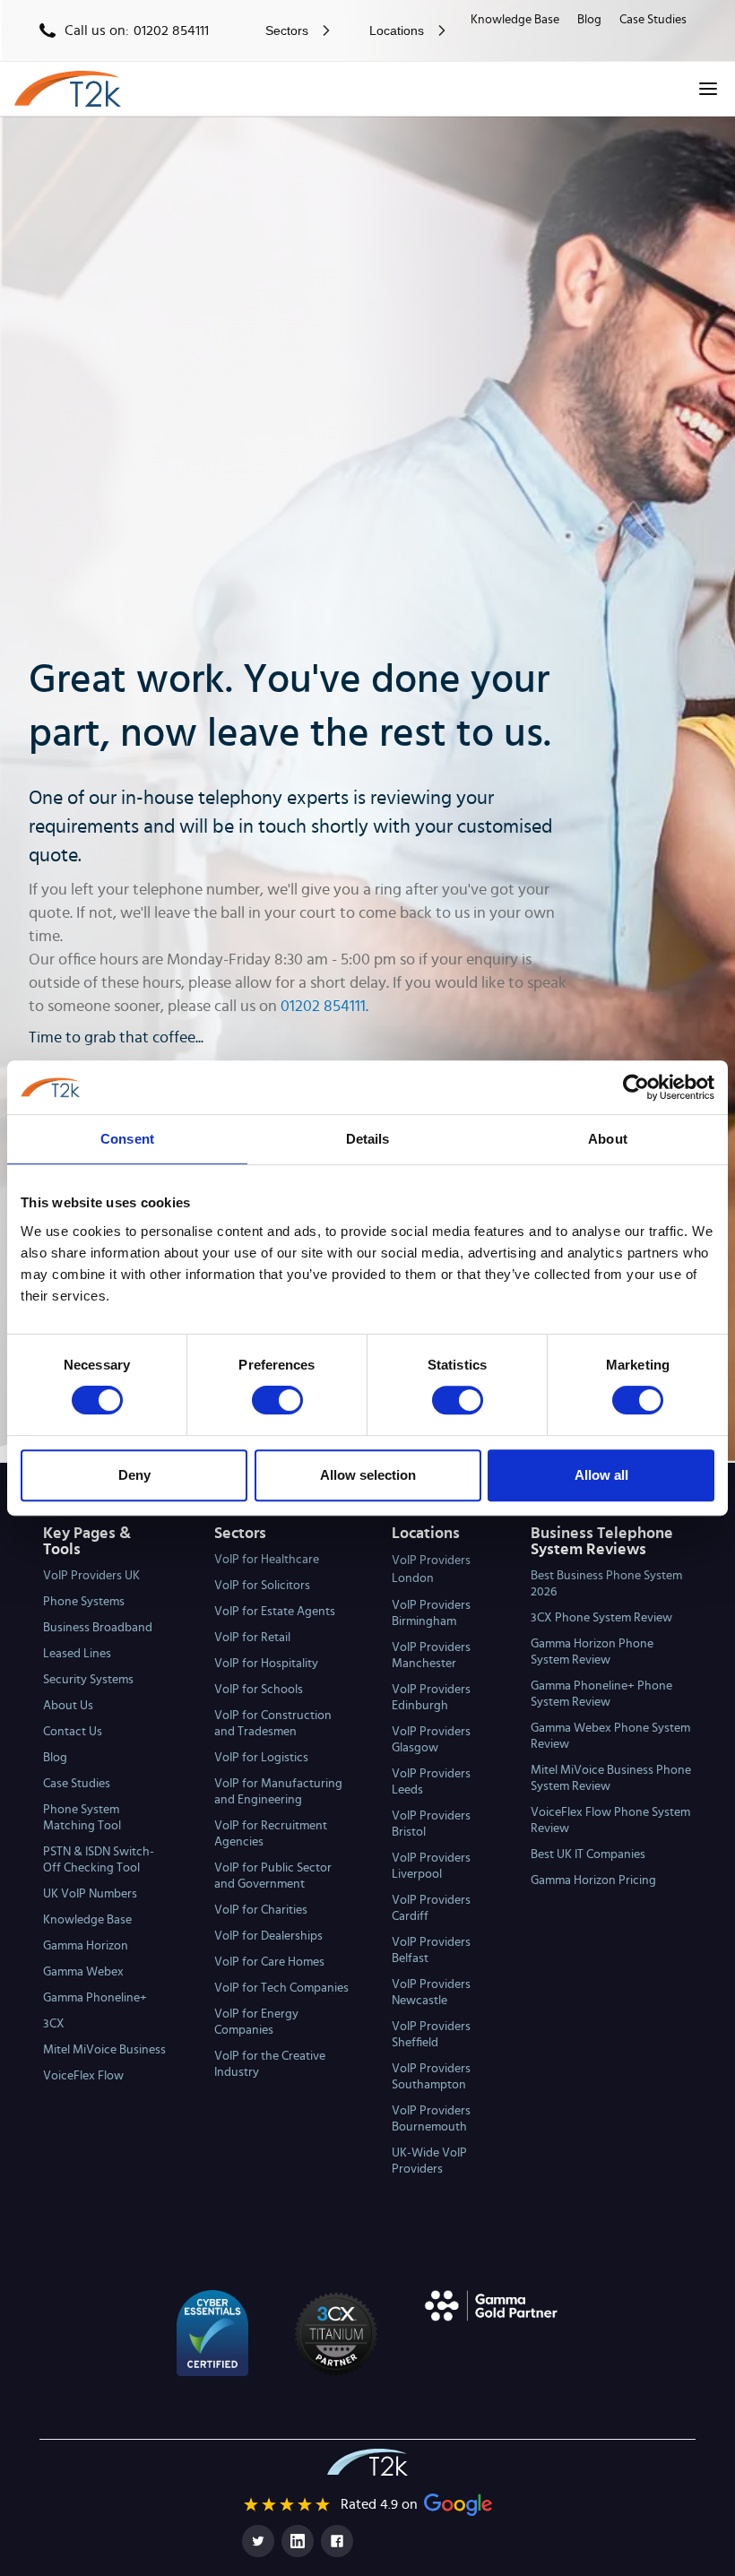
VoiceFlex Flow (83, 2076)
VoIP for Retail (252, 1638)
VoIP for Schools (259, 1690)
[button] (294, 30)
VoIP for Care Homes (269, 1962)
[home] (68, 89)
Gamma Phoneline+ (95, 1998)
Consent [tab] (127, 1139)
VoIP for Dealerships (268, 1936)
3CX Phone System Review (601, 1618)
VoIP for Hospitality (266, 1664)
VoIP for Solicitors (262, 1586)
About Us (68, 1706)
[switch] (277, 1400)
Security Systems (88, 1680)
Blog (589, 20)
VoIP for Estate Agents (275, 1612)
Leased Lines (77, 1654)
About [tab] (608, 1139)
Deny (134, 1475)
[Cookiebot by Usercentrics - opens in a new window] (636, 1087)
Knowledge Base (515, 20)
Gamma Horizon (86, 1946)
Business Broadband (98, 1628)
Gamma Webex (83, 1972)
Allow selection (368, 1475)
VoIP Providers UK (91, 1576)
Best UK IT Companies (588, 1854)
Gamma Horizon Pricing (593, 1880)
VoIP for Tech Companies (281, 1988)
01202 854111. (324, 1007)
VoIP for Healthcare (267, 1560)
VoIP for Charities (261, 1910)
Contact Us (73, 1732)
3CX (54, 2024)
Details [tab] (368, 1139)
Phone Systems (84, 1602)
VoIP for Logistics (261, 1758)
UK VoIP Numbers (90, 1894)
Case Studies (653, 20)
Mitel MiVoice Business (104, 2050)
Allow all (601, 1475)
